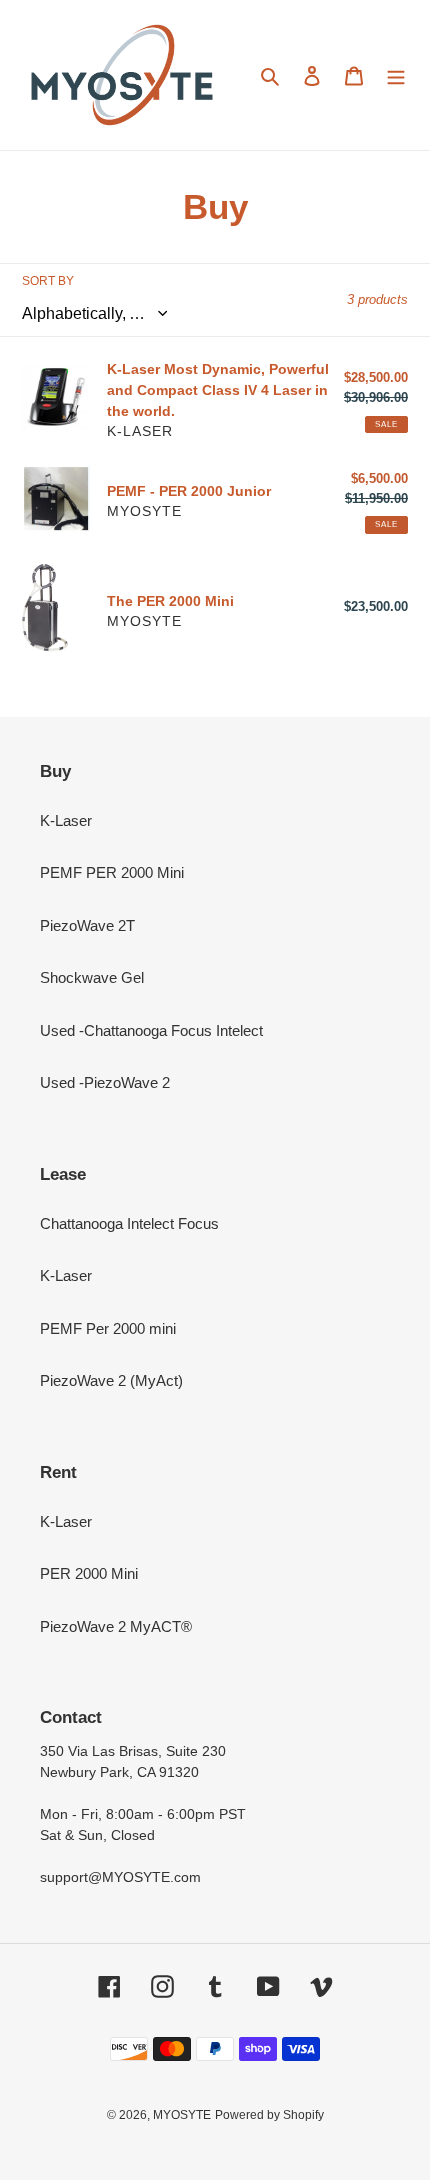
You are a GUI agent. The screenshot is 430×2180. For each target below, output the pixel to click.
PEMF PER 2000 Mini (112, 872)
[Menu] (396, 75)
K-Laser (66, 820)
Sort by (48, 281)
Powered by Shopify (269, 2115)
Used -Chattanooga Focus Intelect (151, 1030)
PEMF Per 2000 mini (108, 1328)
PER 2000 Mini (89, 1573)
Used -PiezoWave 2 (105, 1082)
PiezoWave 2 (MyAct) (111, 1380)
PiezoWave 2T (87, 925)
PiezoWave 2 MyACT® (116, 1626)
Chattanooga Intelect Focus (129, 1223)
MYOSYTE (182, 2115)
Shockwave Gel (92, 977)
